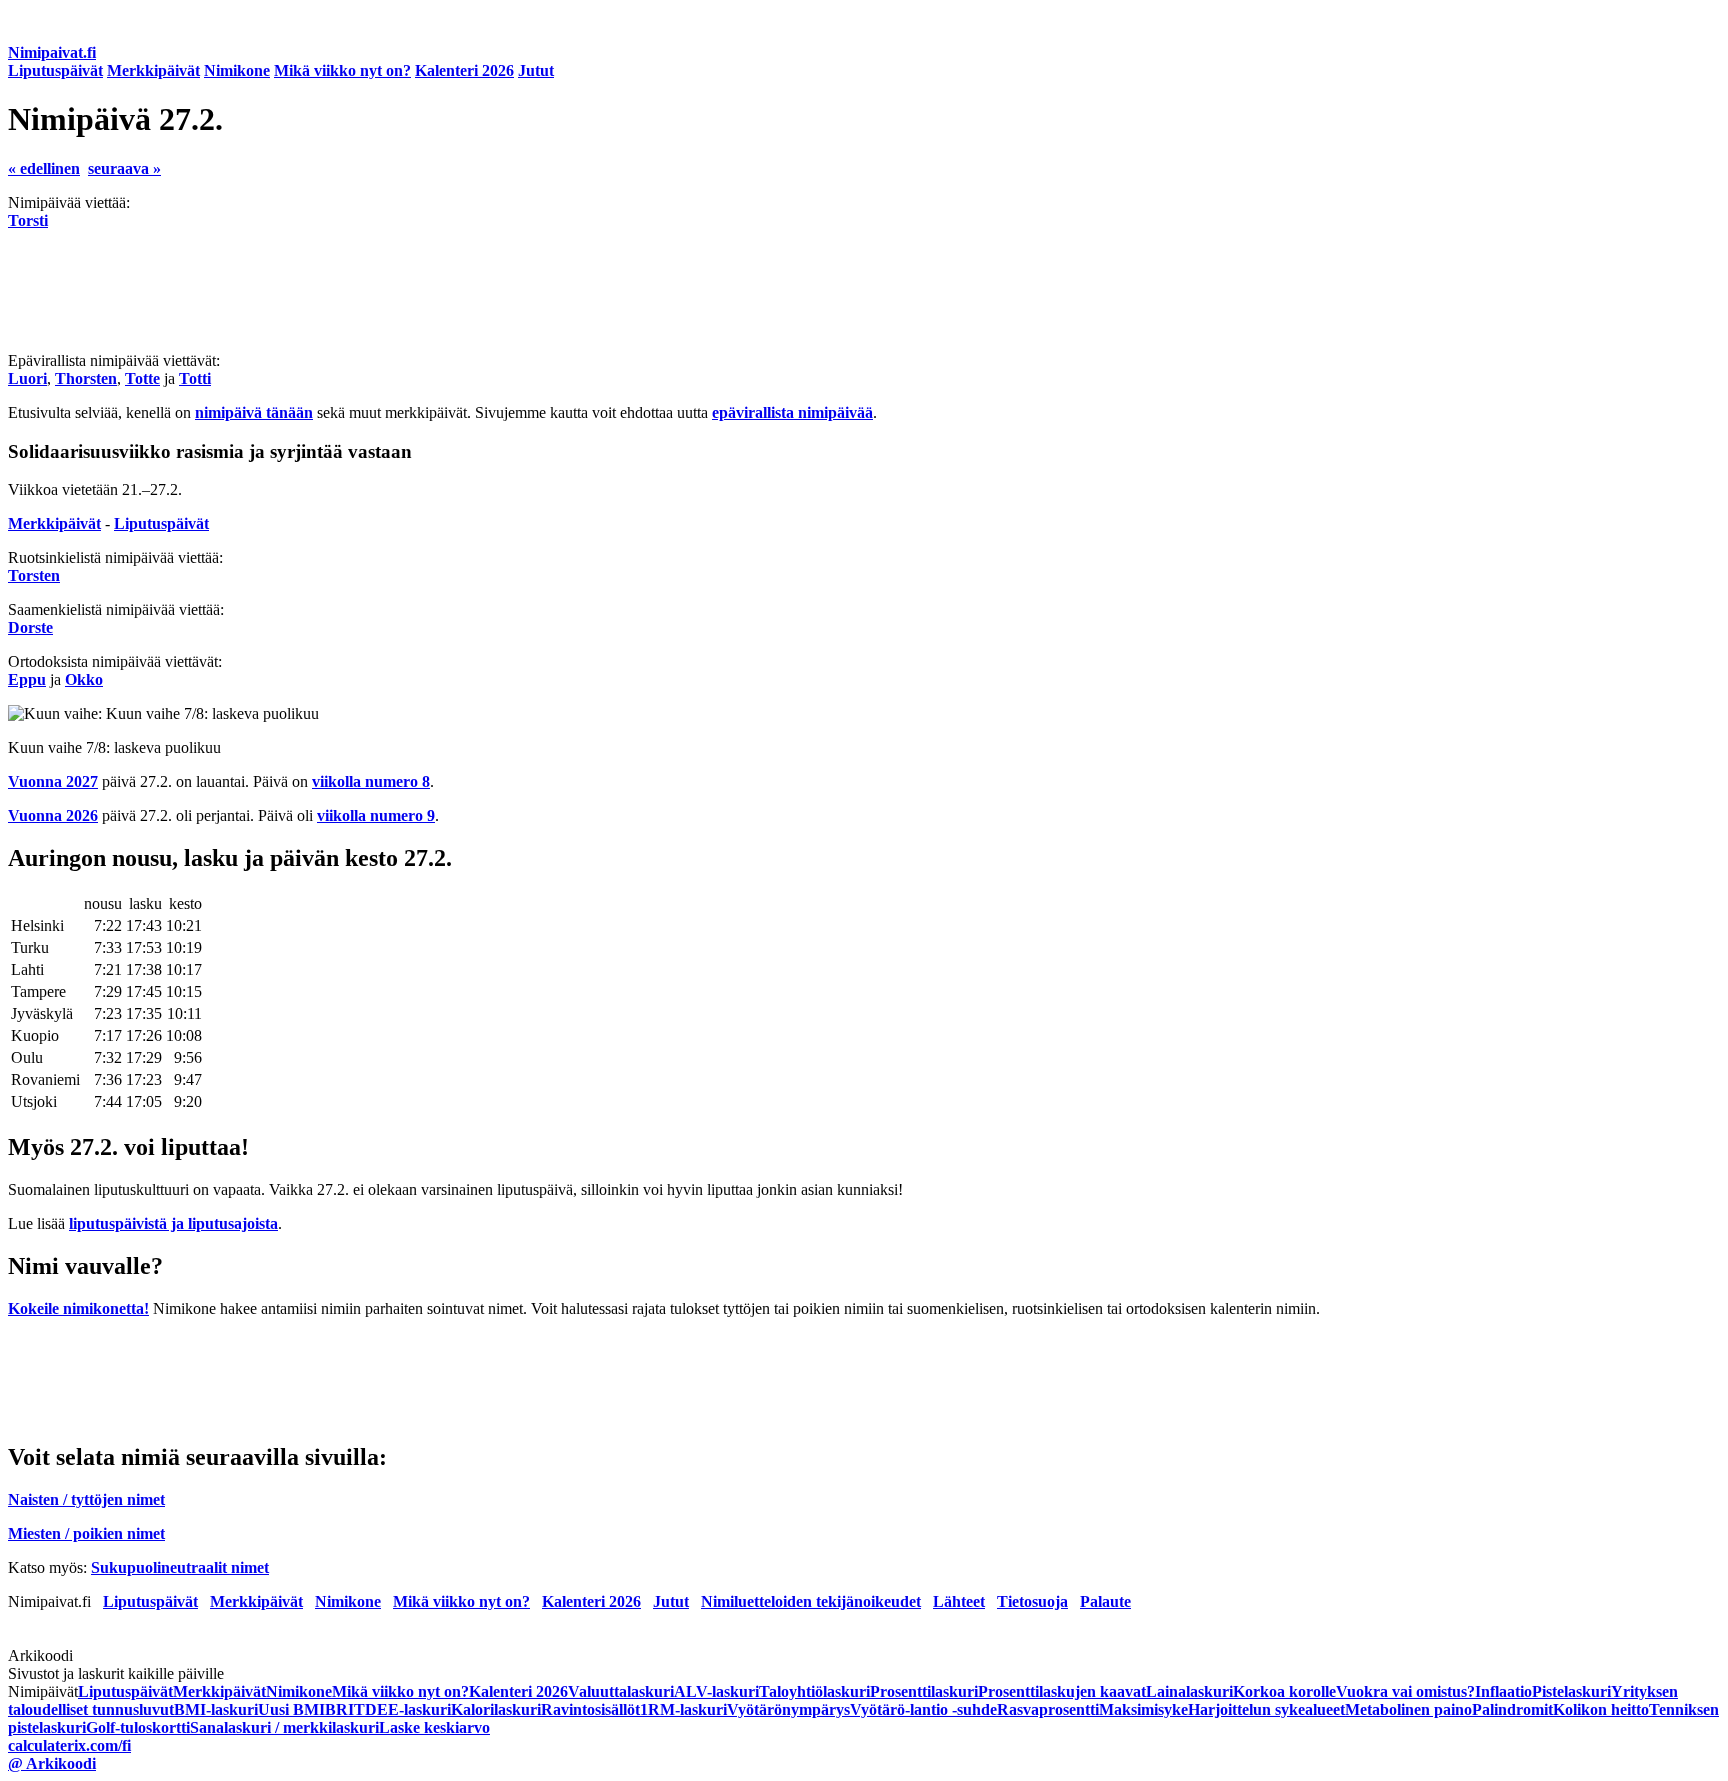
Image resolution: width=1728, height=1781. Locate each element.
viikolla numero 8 (371, 781)
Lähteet (959, 1601)
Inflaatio (1503, 1691)
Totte (142, 378)
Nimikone (237, 70)
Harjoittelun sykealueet (1266, 1709)
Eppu (27, 679)
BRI (339, 1709)
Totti (195, 378)
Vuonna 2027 (53, 781)
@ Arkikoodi (52, 1763)
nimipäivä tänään (254, 412)
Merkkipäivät (153, 70)
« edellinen (44, 168)
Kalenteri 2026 (464, 70)
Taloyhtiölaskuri (814, 1691)
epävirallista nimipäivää (792, 412)
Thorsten (86, 378)
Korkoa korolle (1284, 1691)
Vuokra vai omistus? (1405, 1691)
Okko (84, 679)
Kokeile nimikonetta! (78, 1308)
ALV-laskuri (716, 1691)
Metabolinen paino (1408, 1709)
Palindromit (1512, 1709)
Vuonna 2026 (53, 815)
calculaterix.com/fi (69, 1745)
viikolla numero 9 (376, 815)
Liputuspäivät (55, 70)
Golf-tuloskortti (138, 1727)
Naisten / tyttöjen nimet (86, 1499)
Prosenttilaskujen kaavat (1062, 1691)
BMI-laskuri (216, 1709)
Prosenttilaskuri (924, 1691)
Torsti (28, 220)
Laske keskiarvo (434, 1727)
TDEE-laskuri (402, 1709)
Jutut (536, 70)
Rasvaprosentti (1048, 1709)
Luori (27, 378)
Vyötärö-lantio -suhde (923, 1709)
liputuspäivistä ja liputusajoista (173, 1223)
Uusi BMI (291, 1709)
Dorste (30, 627)
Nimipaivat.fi (52, 52)
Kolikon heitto (1601, 1709)
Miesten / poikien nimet (86, 1533)
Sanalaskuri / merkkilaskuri (284, 1727)
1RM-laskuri (683, 1709)
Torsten (34, 575)
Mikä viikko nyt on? (342, 70)
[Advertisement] (608, 291)
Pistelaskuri (1571, 1691)
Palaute (1105, 1601)
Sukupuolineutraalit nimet (180, 1567)
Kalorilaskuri (496, 1709)
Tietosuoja (1032, 1601)
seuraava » (124, 168)
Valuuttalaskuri (621, 1691)
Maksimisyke (1143, 1709)
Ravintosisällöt (590, 1709)
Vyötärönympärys (788, 1709)
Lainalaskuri (1189, 1691)
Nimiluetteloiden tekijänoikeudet (811, 1601)
